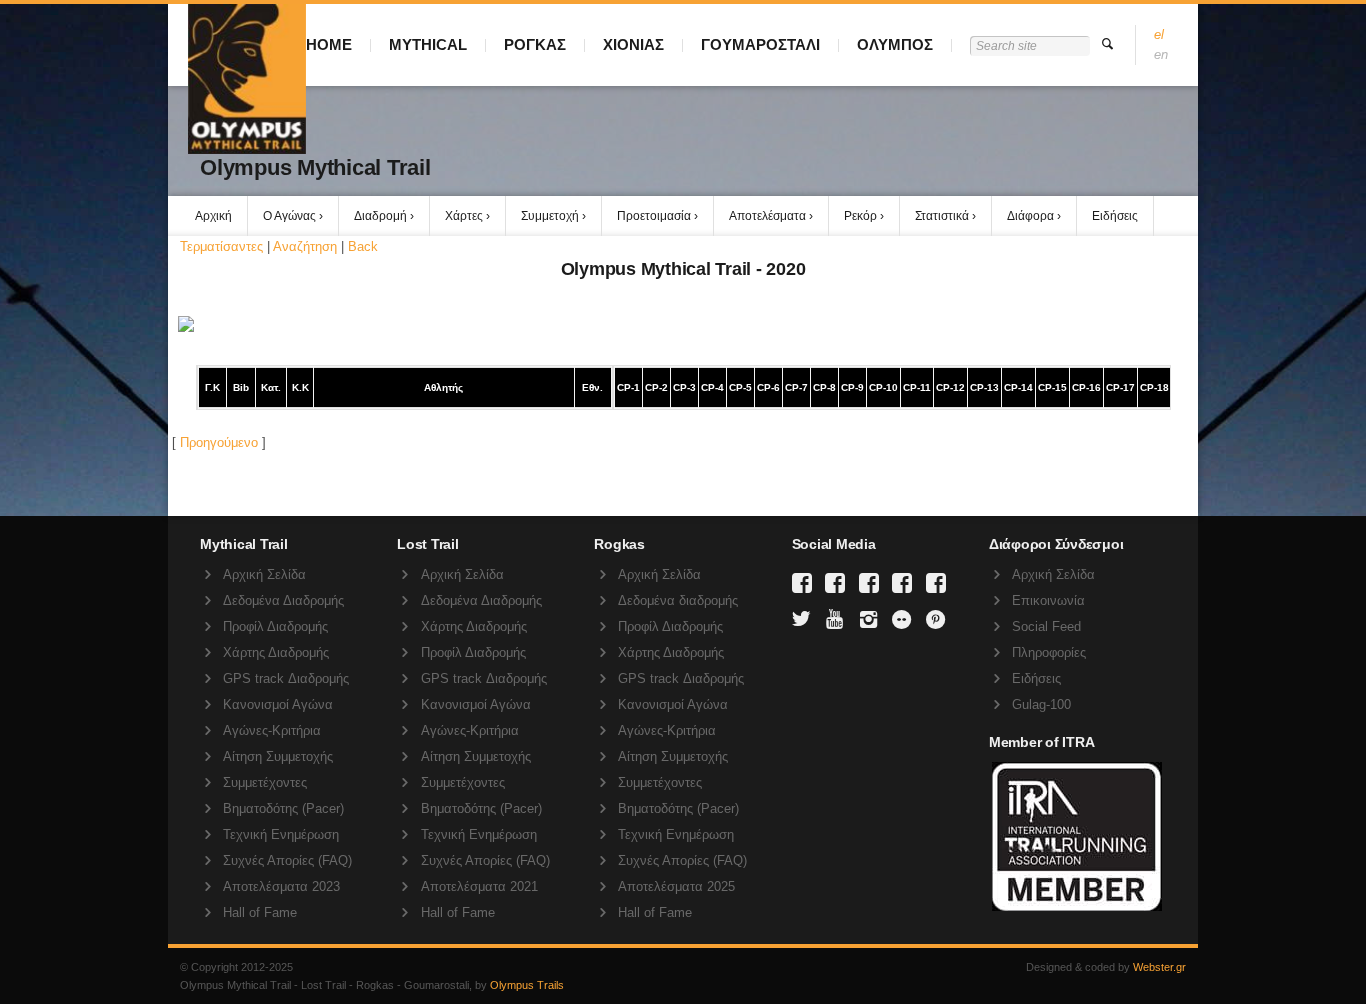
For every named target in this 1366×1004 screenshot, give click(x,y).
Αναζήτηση (305, 246)
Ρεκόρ (860, 216)
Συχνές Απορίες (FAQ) (287, 860)
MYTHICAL (428, 44)
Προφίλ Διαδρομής (275, 626)
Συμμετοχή (550, 216)
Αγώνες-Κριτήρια (272, 730)
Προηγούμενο (219, 442)
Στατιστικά (942, 216)
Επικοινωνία (1048, 600)
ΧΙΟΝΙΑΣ (633, 44)
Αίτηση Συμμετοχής (278, 756)
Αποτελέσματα (767, 216)
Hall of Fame (260, 912)
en (1161, 54)
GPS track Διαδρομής (286, 678)
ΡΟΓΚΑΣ (535, 44)
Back (363, 246)
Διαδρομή (380, 216)
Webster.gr (1159, 967)
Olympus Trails (527, 985)
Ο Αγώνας (289, 216)
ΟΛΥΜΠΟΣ (895, 44)
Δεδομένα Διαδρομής (283, 600)
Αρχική (213, 216)
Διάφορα (1030, 216)
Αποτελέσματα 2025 (676, 886)
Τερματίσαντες (221, 246)
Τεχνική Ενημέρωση (281, 834)
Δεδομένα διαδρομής (678, 600)
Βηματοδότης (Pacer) (283, 808)
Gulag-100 (1041, 704)
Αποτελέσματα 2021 (479, 886)
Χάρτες (464, 216)
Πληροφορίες (1049, 652)
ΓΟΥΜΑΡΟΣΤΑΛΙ (760, 44)
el (1159, 34)
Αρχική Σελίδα (264, 574)
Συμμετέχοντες (265, 782)
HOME (329, 44)
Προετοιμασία (654, 216)
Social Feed (1046, 626)
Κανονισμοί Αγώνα (278, 704)
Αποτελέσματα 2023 (281, 886)
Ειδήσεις (1115, 216)
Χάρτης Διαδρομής (276, 652)
